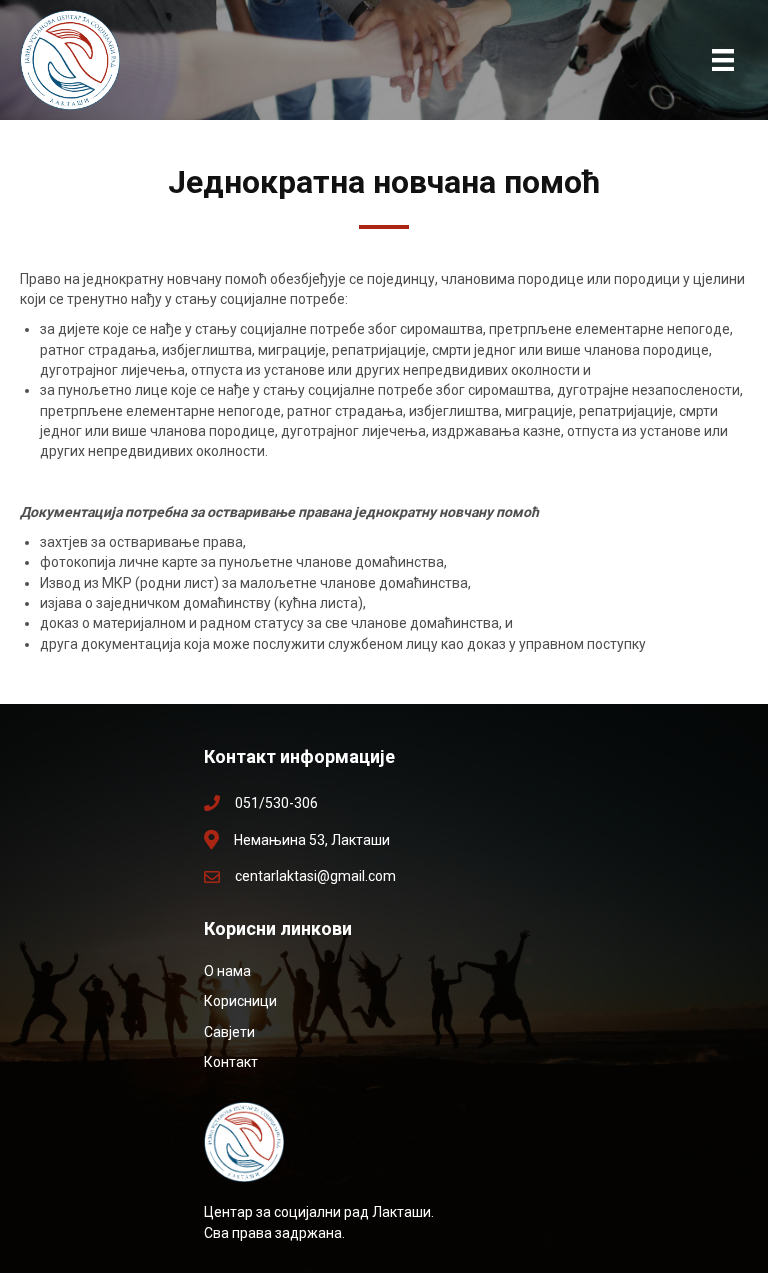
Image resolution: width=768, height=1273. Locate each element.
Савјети (229, 1032)
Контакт (231, 1062)
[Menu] (723, 60)
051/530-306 (276, 803)
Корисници (240, 1001)
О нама (227, 971)
